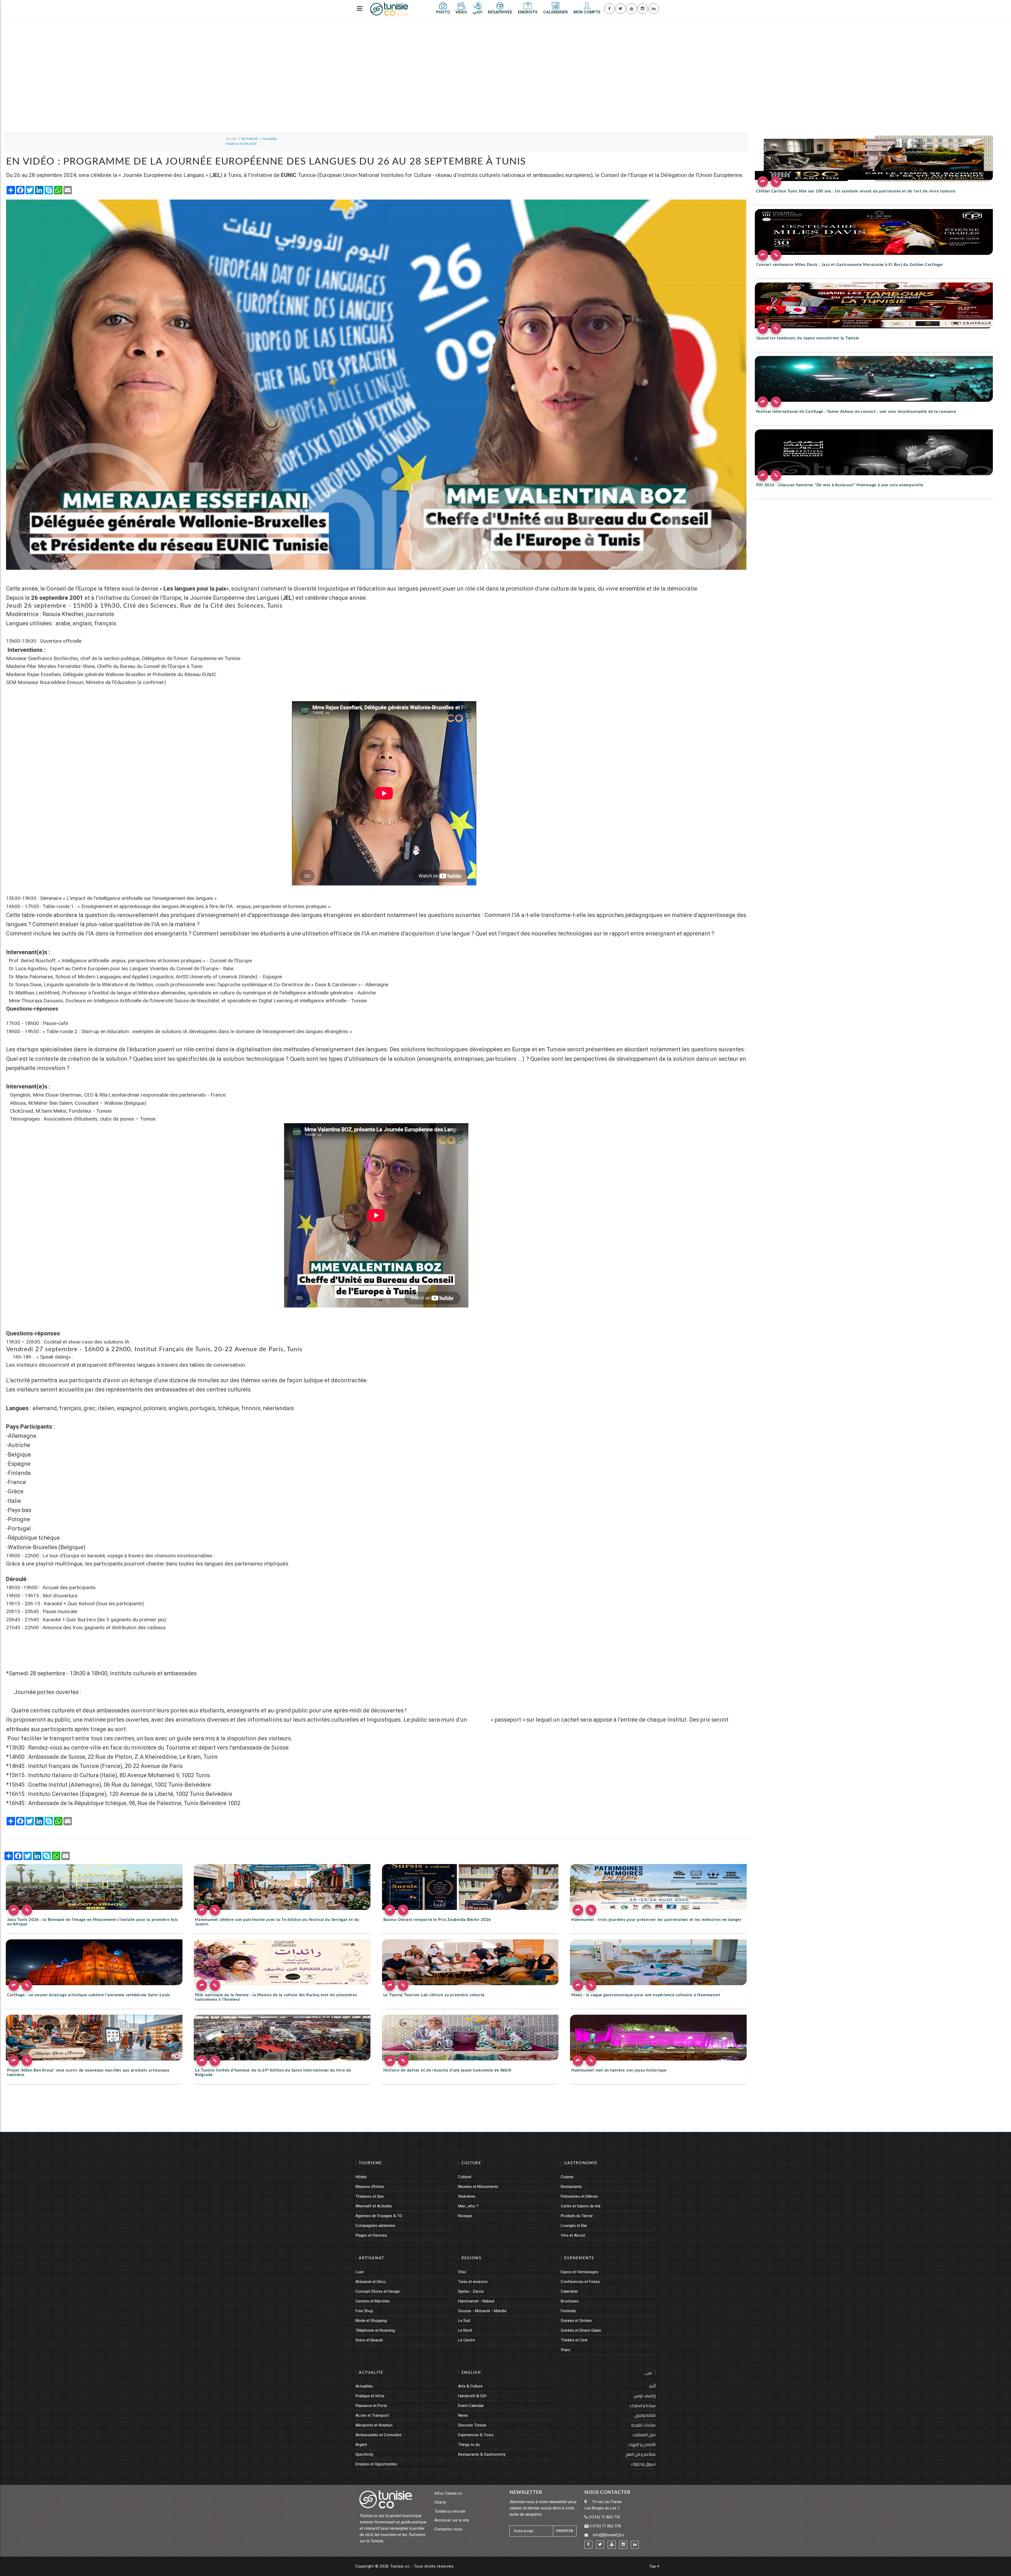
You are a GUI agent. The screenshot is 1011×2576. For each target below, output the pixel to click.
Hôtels (361, 2177)
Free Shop (364, 2311)
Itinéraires (467, 2196)
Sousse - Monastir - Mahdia (482, 2311)
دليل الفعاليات (644, 2435)
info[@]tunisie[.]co (609, 2535)
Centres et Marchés (373, 2301)
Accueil (231, 139)
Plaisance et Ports (371, 2406)
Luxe (360, 2272)
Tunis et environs (473, 2282)
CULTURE (471, 2163)
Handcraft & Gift (472, 2396)
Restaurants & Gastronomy (482, 2454)
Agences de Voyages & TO (379, 2216)
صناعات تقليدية (643, 2425)
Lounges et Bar (574, 2226)
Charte (440, 2502)
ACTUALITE (371, 2373)
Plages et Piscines (371, 2235)
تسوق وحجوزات (643, 2464)
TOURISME (370, 2163)
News (463, 2415)
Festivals (568, 2311)
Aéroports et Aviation (374, 2425)
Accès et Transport (372, 2415)
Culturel (465, 2177)
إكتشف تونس (645, 2396)
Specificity (364, 2454)
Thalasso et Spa (370, 2196)
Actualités (364, 2386)
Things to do (469, 2445)
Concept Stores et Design (378, 2291)
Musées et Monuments (478, 2187)
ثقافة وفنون (645, 2415)
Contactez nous (448, 2529)
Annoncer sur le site (452, 2520)
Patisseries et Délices (579, 2196)
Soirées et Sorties (576, 2321)
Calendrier (569, 2291)
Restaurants (571, 2187)
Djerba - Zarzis (471, 2291)
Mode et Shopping (371, 2321)
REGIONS (472, 2258)
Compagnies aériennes (375, 2226)
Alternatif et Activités (374, 2206)
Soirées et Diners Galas (581, 2330)
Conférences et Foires (580, 2282)
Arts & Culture (470, 2386)
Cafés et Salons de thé (581, 2206)
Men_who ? (468, 2206)
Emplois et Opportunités (376, 2464)
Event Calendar (471, 2406)
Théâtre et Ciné (574, 2340)
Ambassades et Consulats (378, 2435)
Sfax (462, 2272)
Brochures (570, 2301)
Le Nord (465, 2330)
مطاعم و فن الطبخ (641, 2454)
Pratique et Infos (370, 2396)
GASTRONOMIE (581, 2163)
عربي (648, 2373)
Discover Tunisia (472, 2425)
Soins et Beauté (369, 2340)
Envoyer (565, 2531)
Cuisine (567, 2177)
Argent (361, 2445)
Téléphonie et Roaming (375, 2330)
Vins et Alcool (573, 2235)
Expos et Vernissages (580, 2272)
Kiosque (465, 2216)
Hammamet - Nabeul (476, 2301)
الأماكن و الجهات (642, 2444)
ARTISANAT (371, 2258)
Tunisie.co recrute (450, 2511)
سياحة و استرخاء (643, 2406)
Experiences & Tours (476, 2435)
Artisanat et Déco (371, 2282)
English (471, 2373)
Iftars (566, 2350)
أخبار (652, 2386)
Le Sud (464, 2321)
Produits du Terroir (577, 2216)
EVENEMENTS (579, 2258)
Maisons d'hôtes (370, 2187)
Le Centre (467, 2340)
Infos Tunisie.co (448, 2493)
